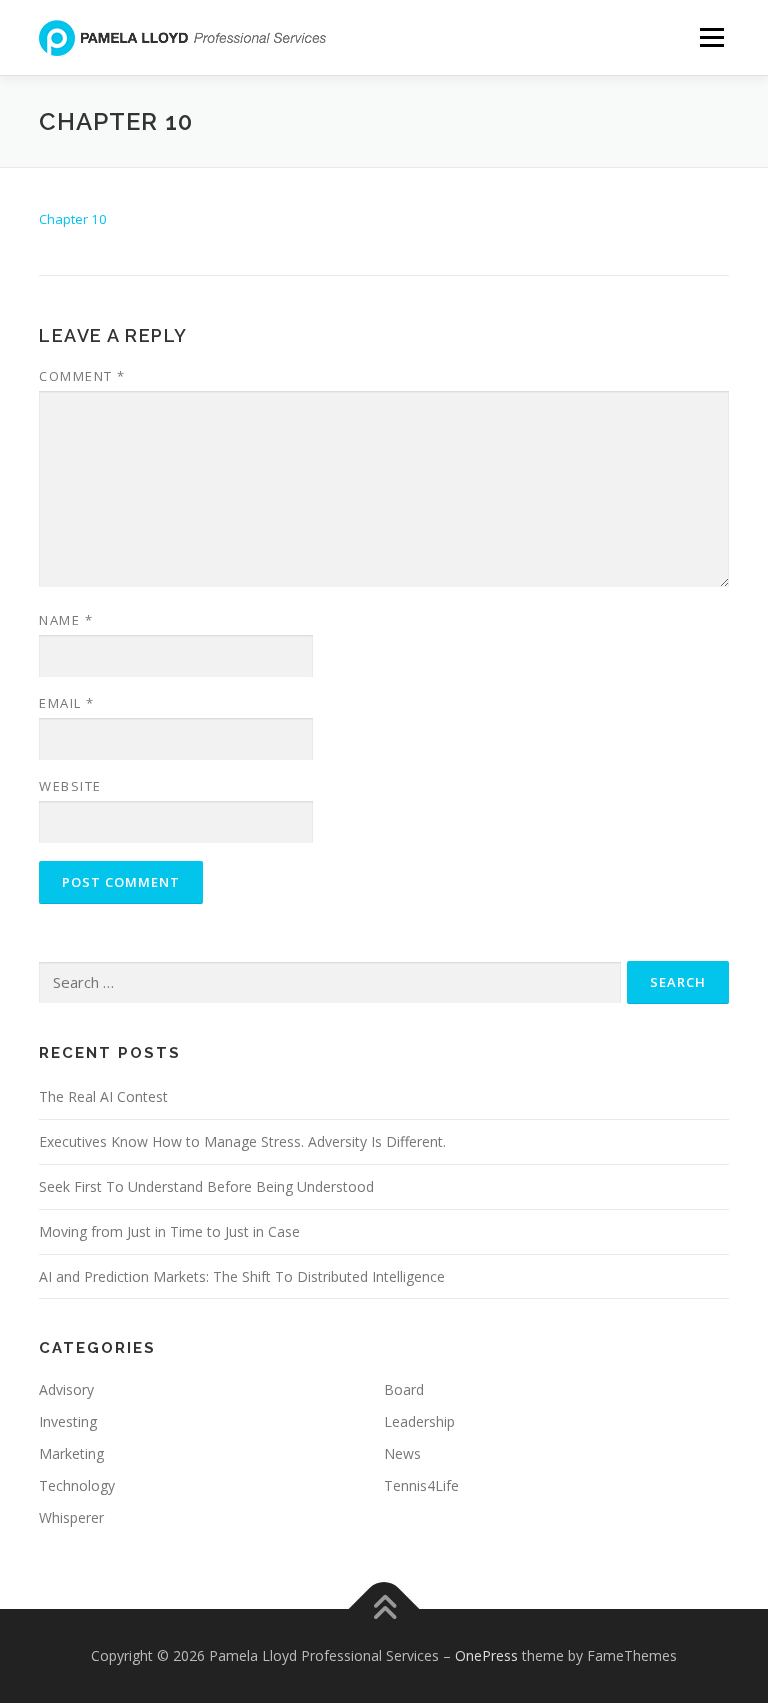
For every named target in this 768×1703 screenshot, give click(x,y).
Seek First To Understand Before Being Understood (206, 1186)
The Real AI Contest (103, 1096)
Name (66, 620)
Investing (68, 1421)
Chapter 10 (73, 219)
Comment (82, 376)
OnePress (486, 1655)
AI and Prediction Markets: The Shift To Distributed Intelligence (242, 1276)
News (402, 1453)
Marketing (71, 1453)
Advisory (66, 1389)
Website (70, 786)
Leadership (419, 1421)
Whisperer (71, 1517)
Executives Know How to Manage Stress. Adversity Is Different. (242, 1141)
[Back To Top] (384, 1609)
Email (67, 703)
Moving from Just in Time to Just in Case (169, 1231)
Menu (711, 37)
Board (404, 1389)
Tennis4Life (421, 1485)
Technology (77, 1485)
